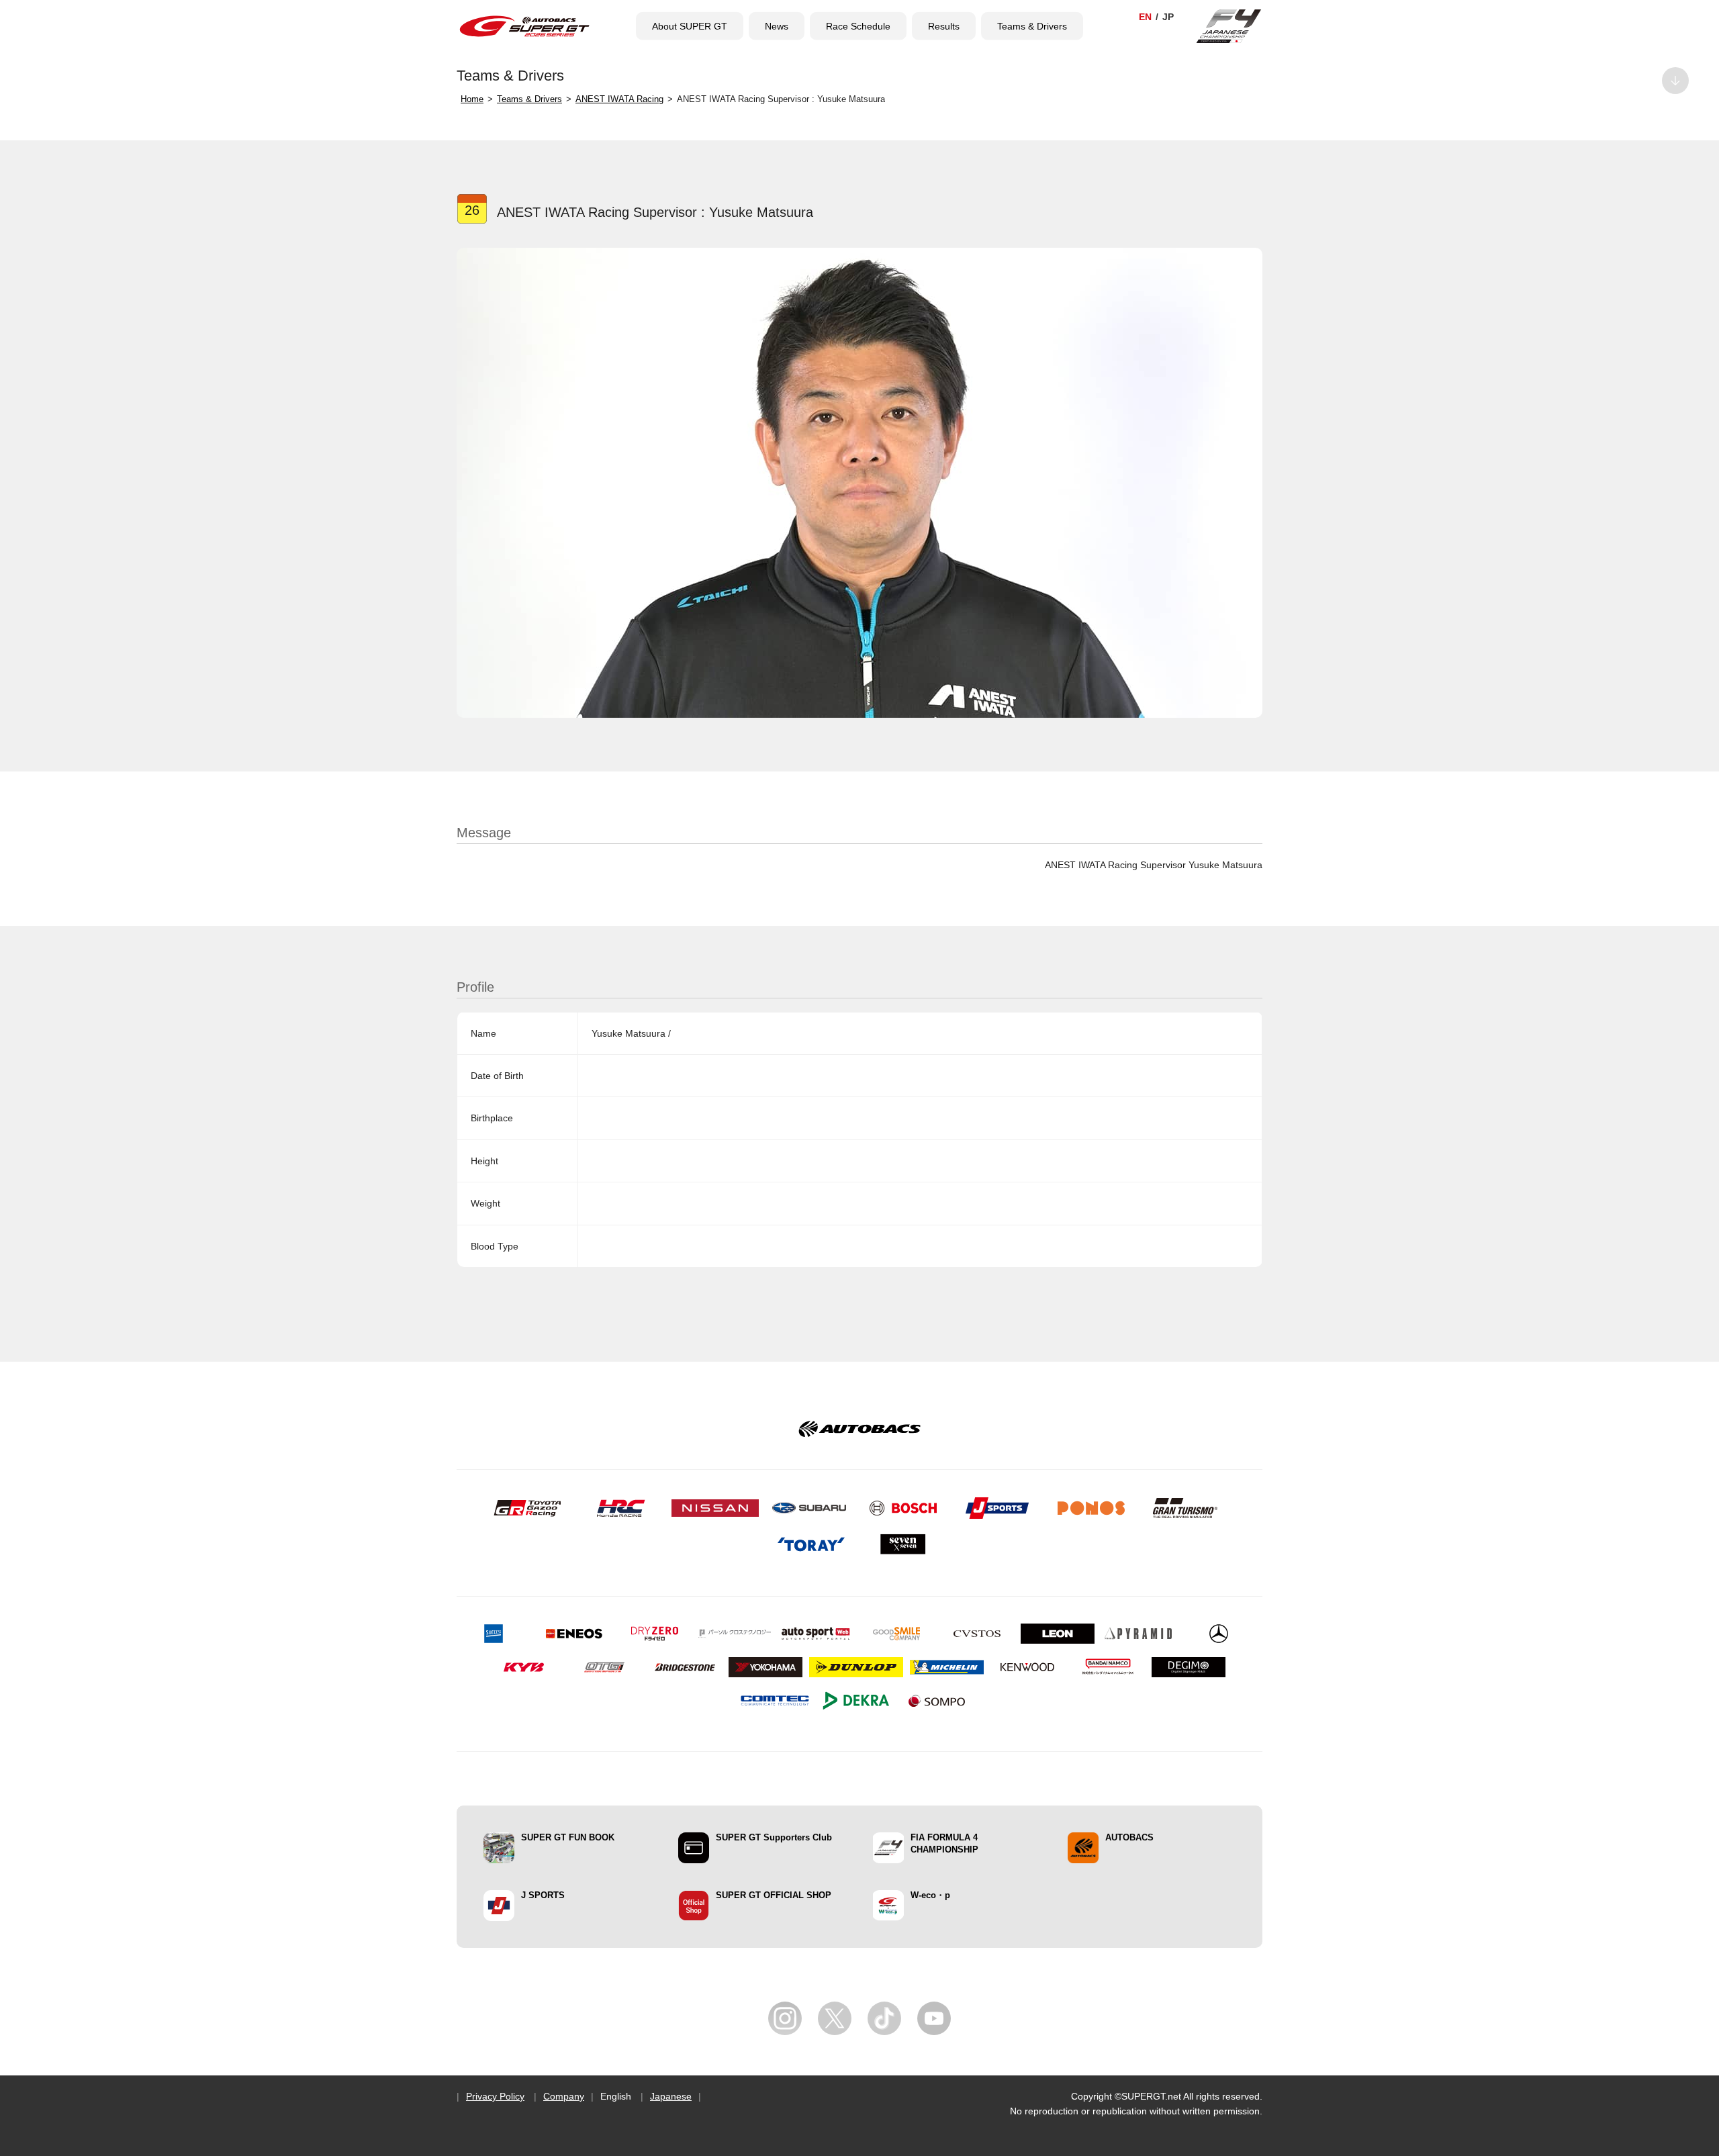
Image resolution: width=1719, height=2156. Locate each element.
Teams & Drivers (1032, 26)
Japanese (671, 2096)
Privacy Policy (495, 2096)
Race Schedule (858, 26)
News (777, 26)
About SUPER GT (690, 26)
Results (944, 26)
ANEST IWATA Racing (619, 99)
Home (472, 99)
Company (564, 2096)
